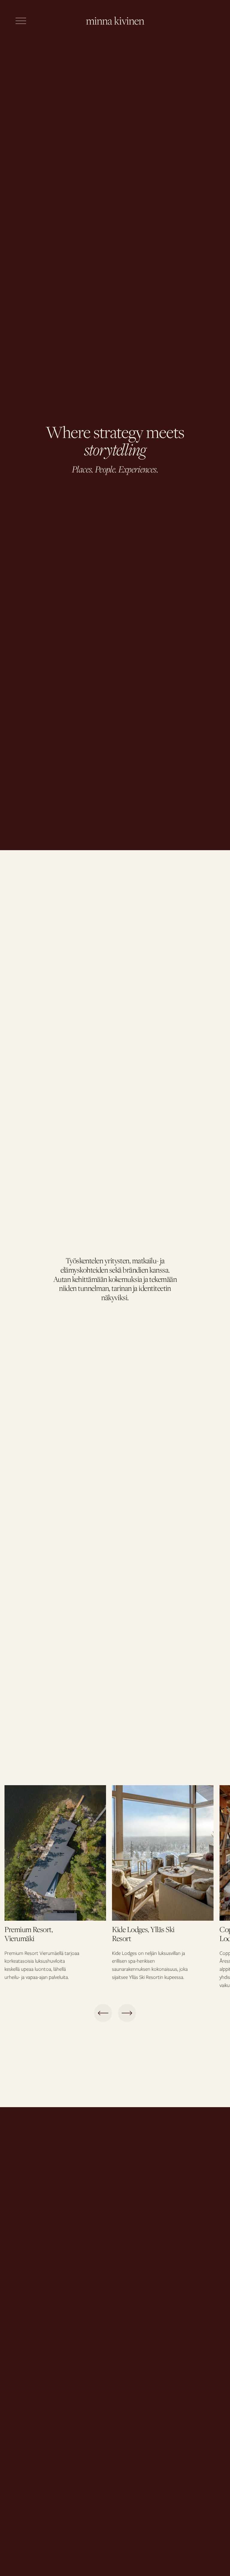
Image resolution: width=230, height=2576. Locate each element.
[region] (115, 1887)
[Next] (127, 2013)
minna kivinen (115, 21)
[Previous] (103, 2013)
